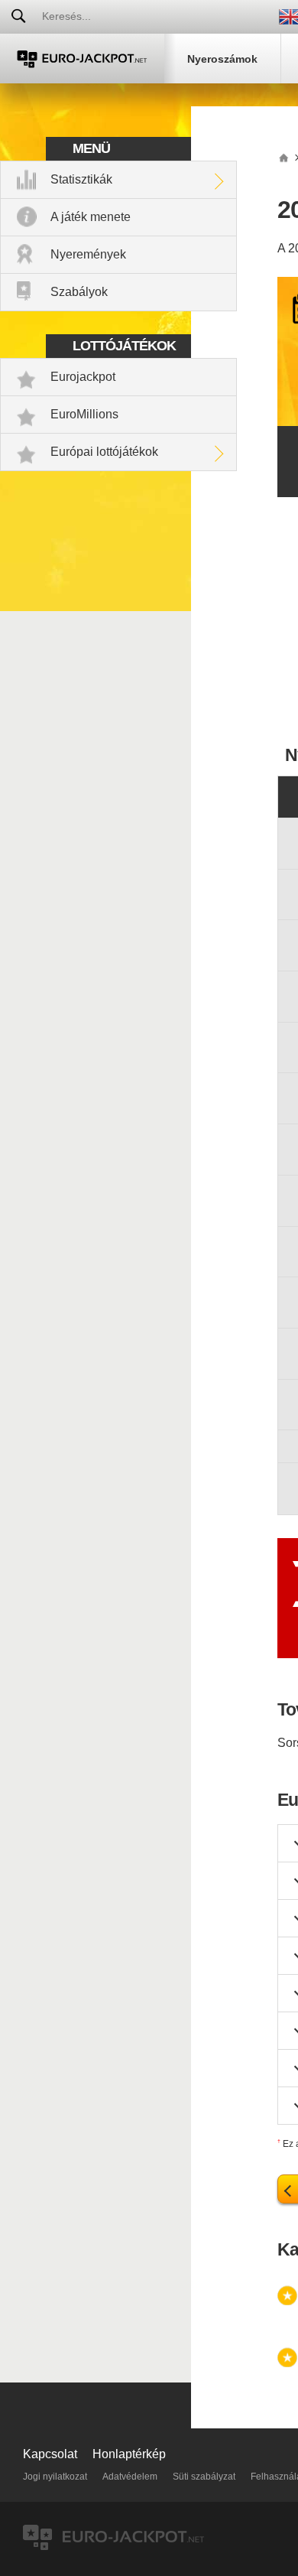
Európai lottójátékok (104, 452)
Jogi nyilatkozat (55, 2477)
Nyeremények (88, 254)
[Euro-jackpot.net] (283, 157)
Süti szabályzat (204, 2477)
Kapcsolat (50, 2454)
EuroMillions (84, 414)
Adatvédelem (130, 2477)
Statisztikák (81, 179)
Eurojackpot (83, 377)
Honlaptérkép (129, 2454)
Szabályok (79, 292)
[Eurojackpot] (82, 59)
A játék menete (91, 217)
